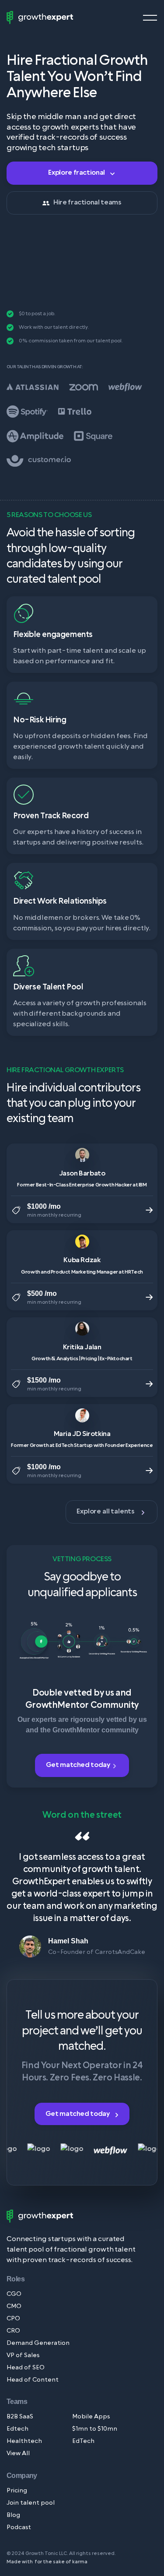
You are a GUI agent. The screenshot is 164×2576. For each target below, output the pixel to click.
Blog (13, 2515)
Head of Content (33, 2380)
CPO (13, 2319)
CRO (13, 2331)
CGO (14, 2294)
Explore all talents (106, 1511)
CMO (14, 2307)
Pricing (17, 2491)
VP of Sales (23, 2356)
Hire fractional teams (87, 202)
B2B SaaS (20, 2417)
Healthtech (24, 2441)
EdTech (83, 2441)
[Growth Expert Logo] (40, 18)
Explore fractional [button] (77, 172)
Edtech (17, 2429)
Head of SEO (26, 2368)
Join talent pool (31, 2503)
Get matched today (79, 1765)
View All (18, 2454)
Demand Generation (38, 2343)
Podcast (19, 2528)
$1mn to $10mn (95, 2429)
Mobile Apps (91, 2417)
